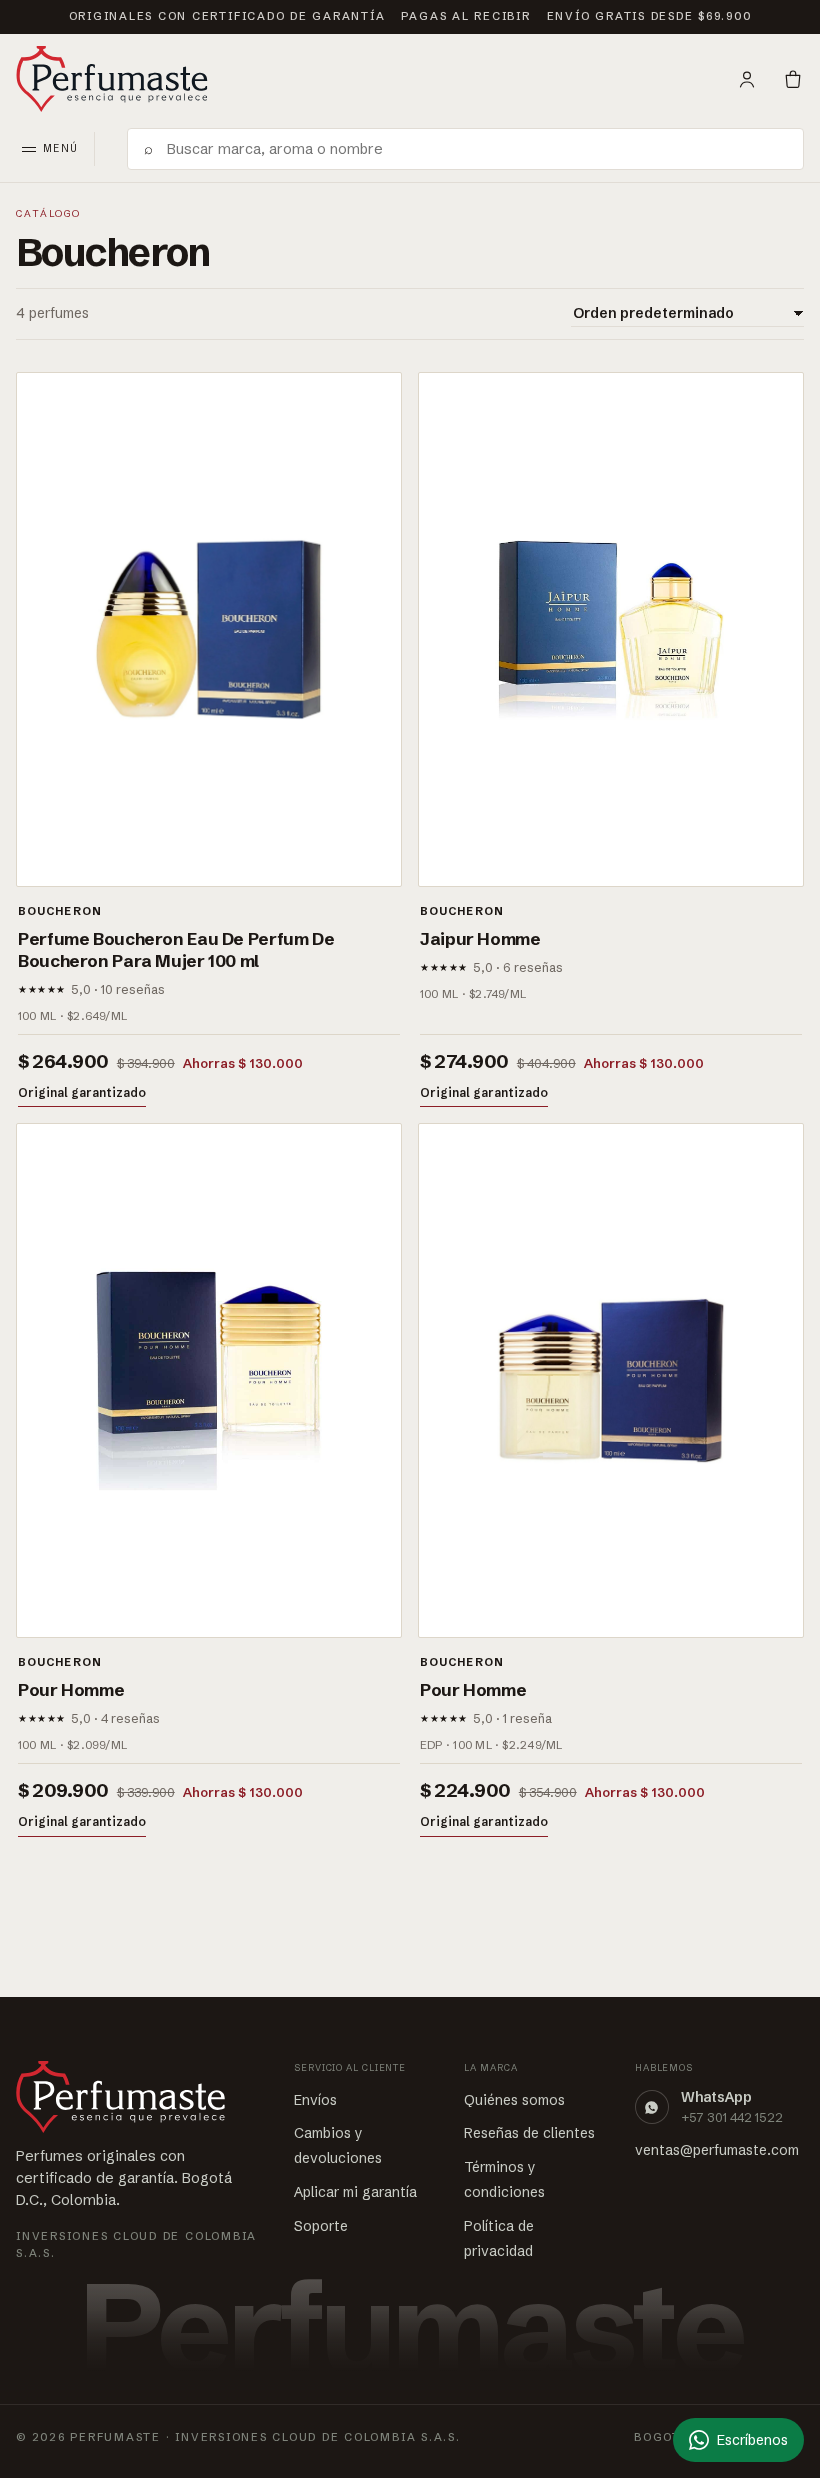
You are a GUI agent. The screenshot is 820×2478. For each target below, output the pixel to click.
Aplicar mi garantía (355, 2192)
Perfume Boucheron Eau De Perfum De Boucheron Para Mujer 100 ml (176, 949)
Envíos (315, 2100)
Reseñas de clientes (529, 2133)
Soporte (321, 2226)
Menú (60, 148)
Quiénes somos (514, 2100)
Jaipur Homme (480, 938)
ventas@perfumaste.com (717, 2150)
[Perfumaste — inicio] (112, 79)
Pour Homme (71, 1689)
